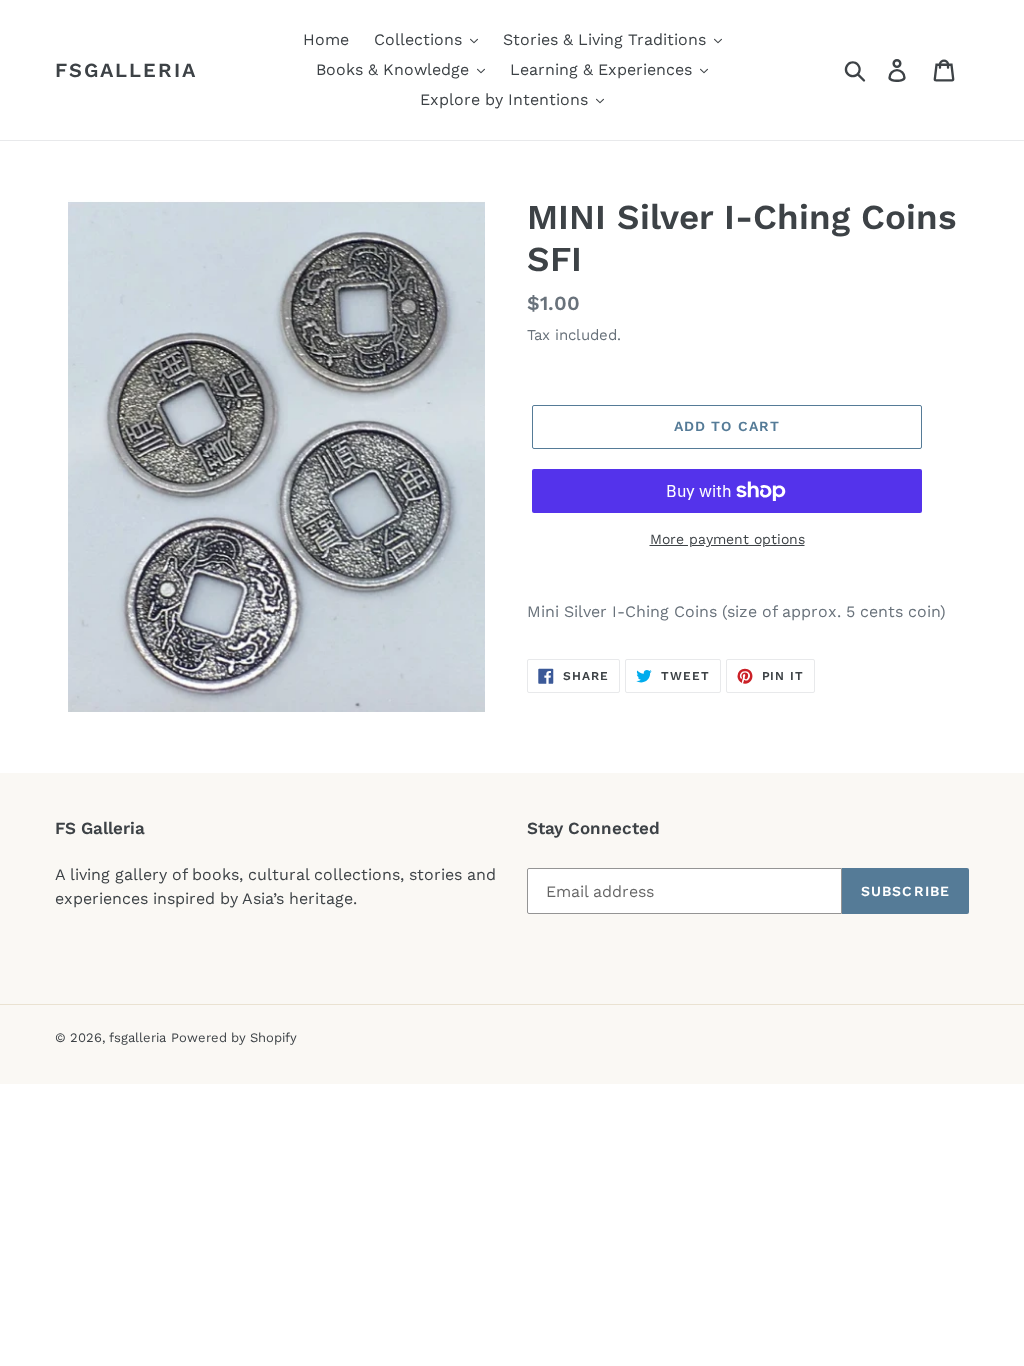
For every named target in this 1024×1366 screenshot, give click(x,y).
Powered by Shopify (234, 1037)
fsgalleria (126, 70)
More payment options (727, 539)
